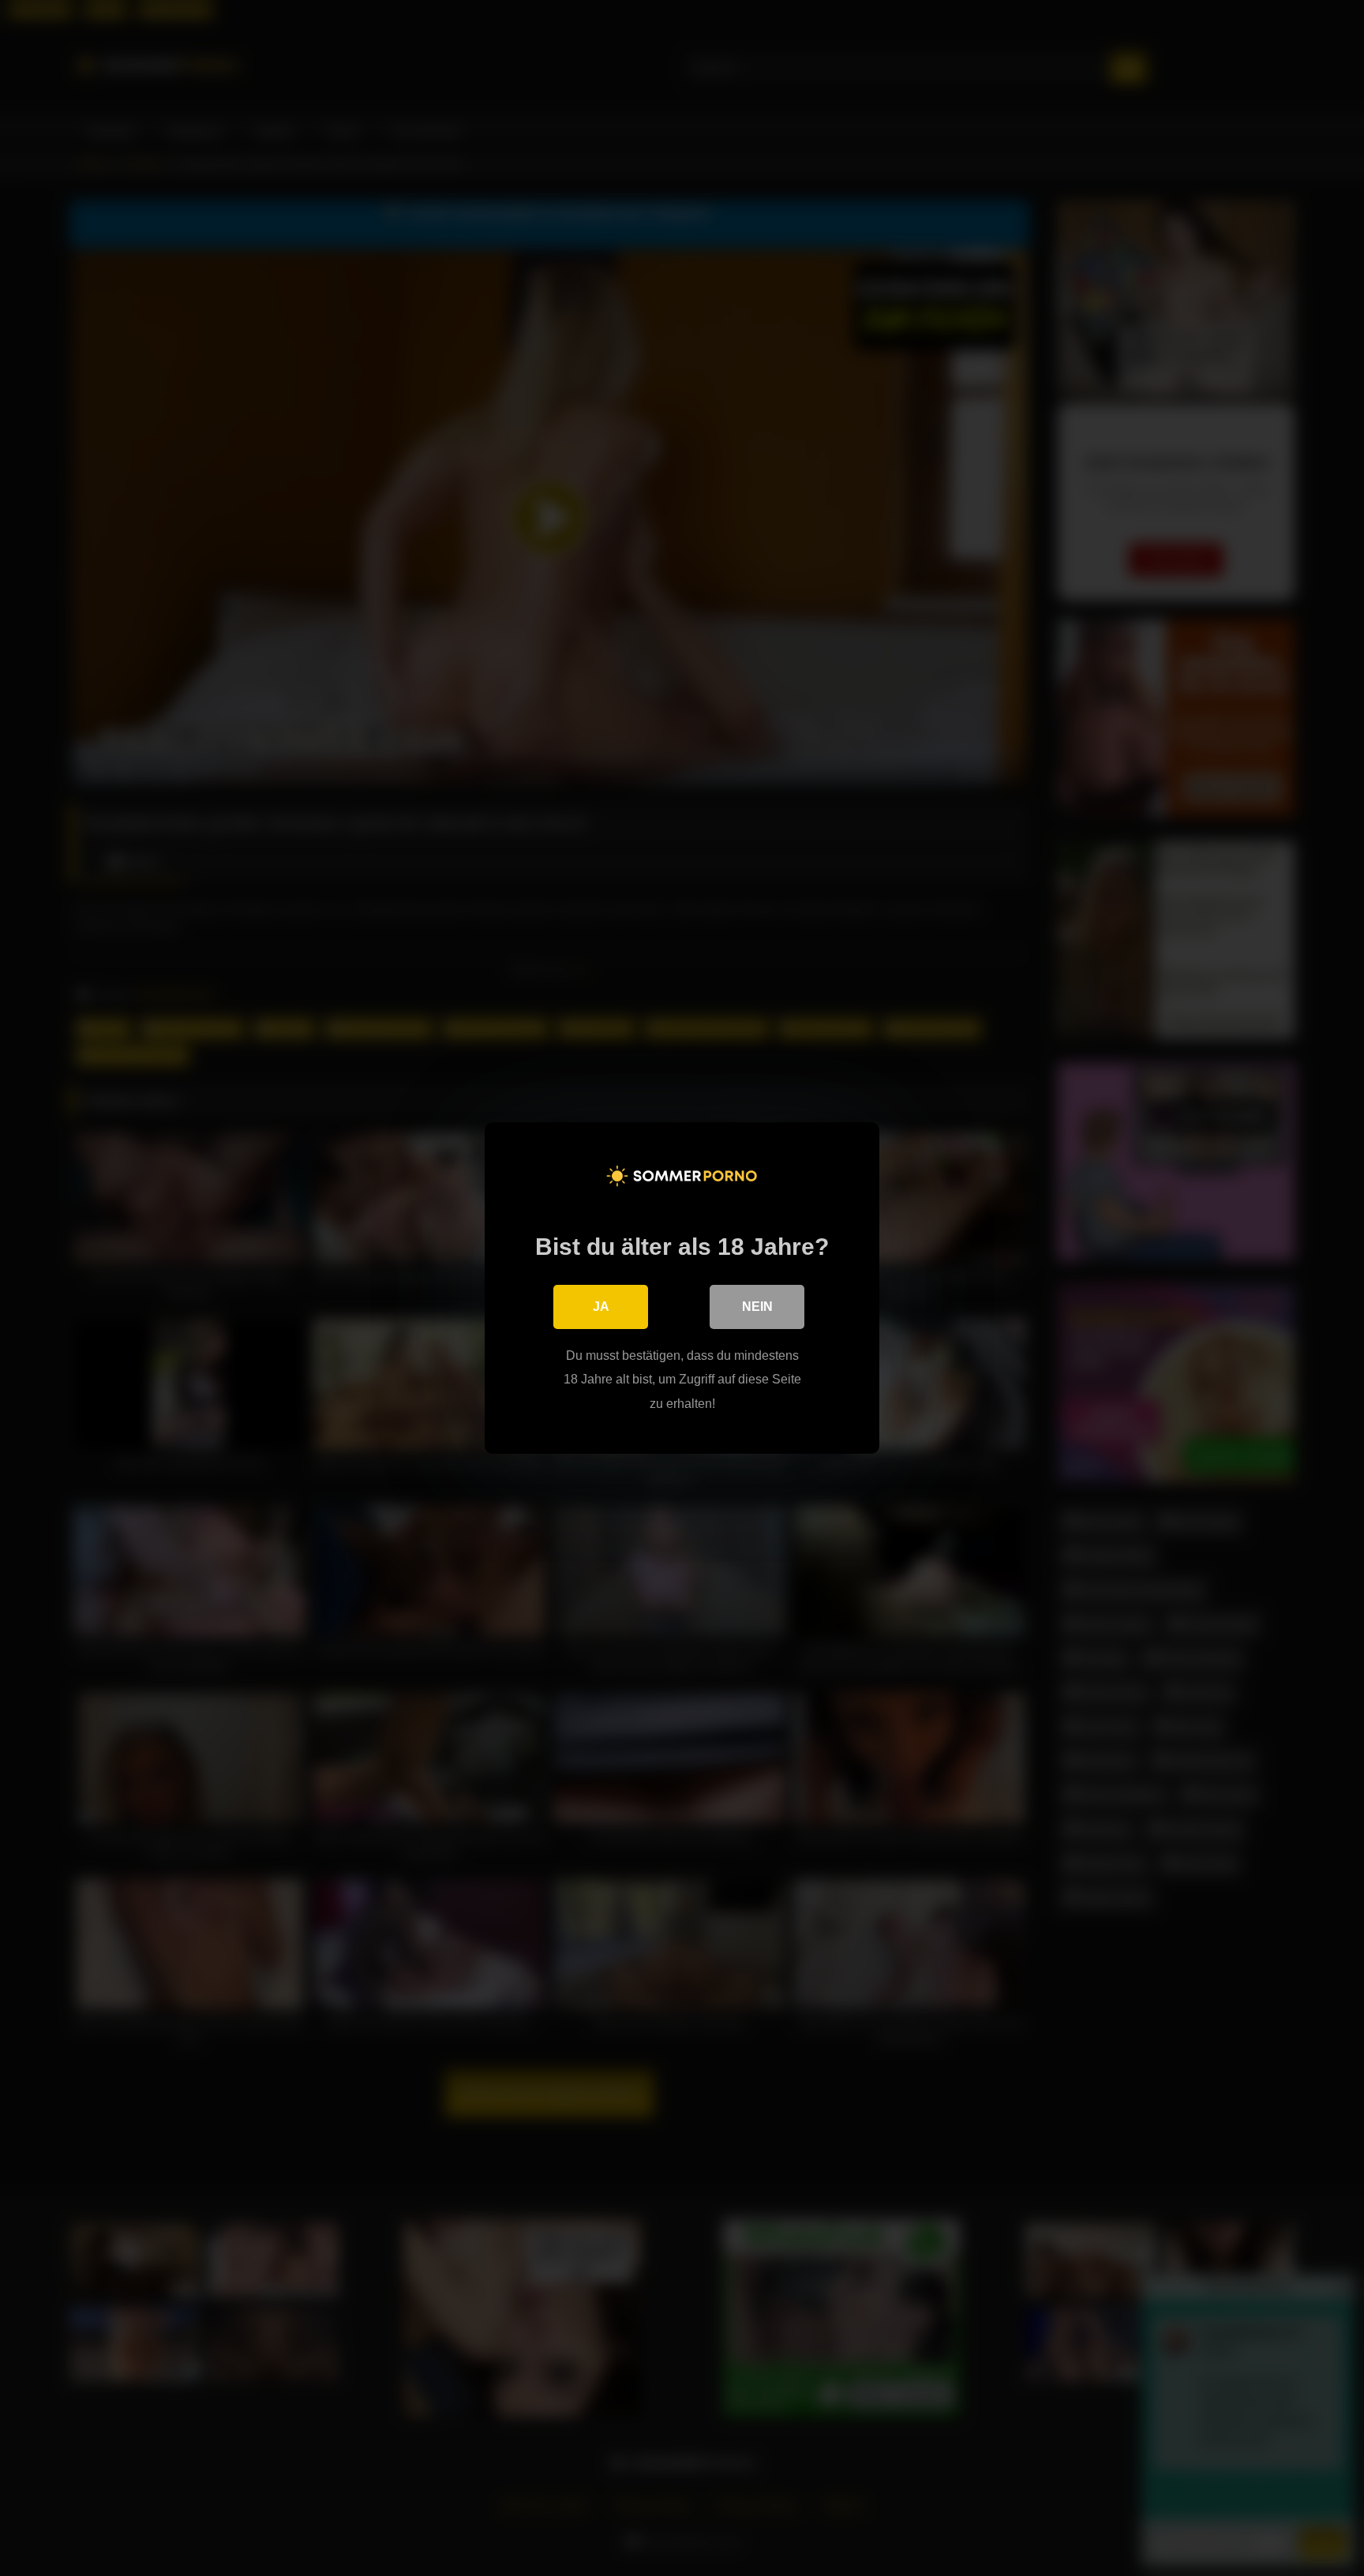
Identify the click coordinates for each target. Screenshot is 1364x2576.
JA (601, 1307)
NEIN (757, 1307)
